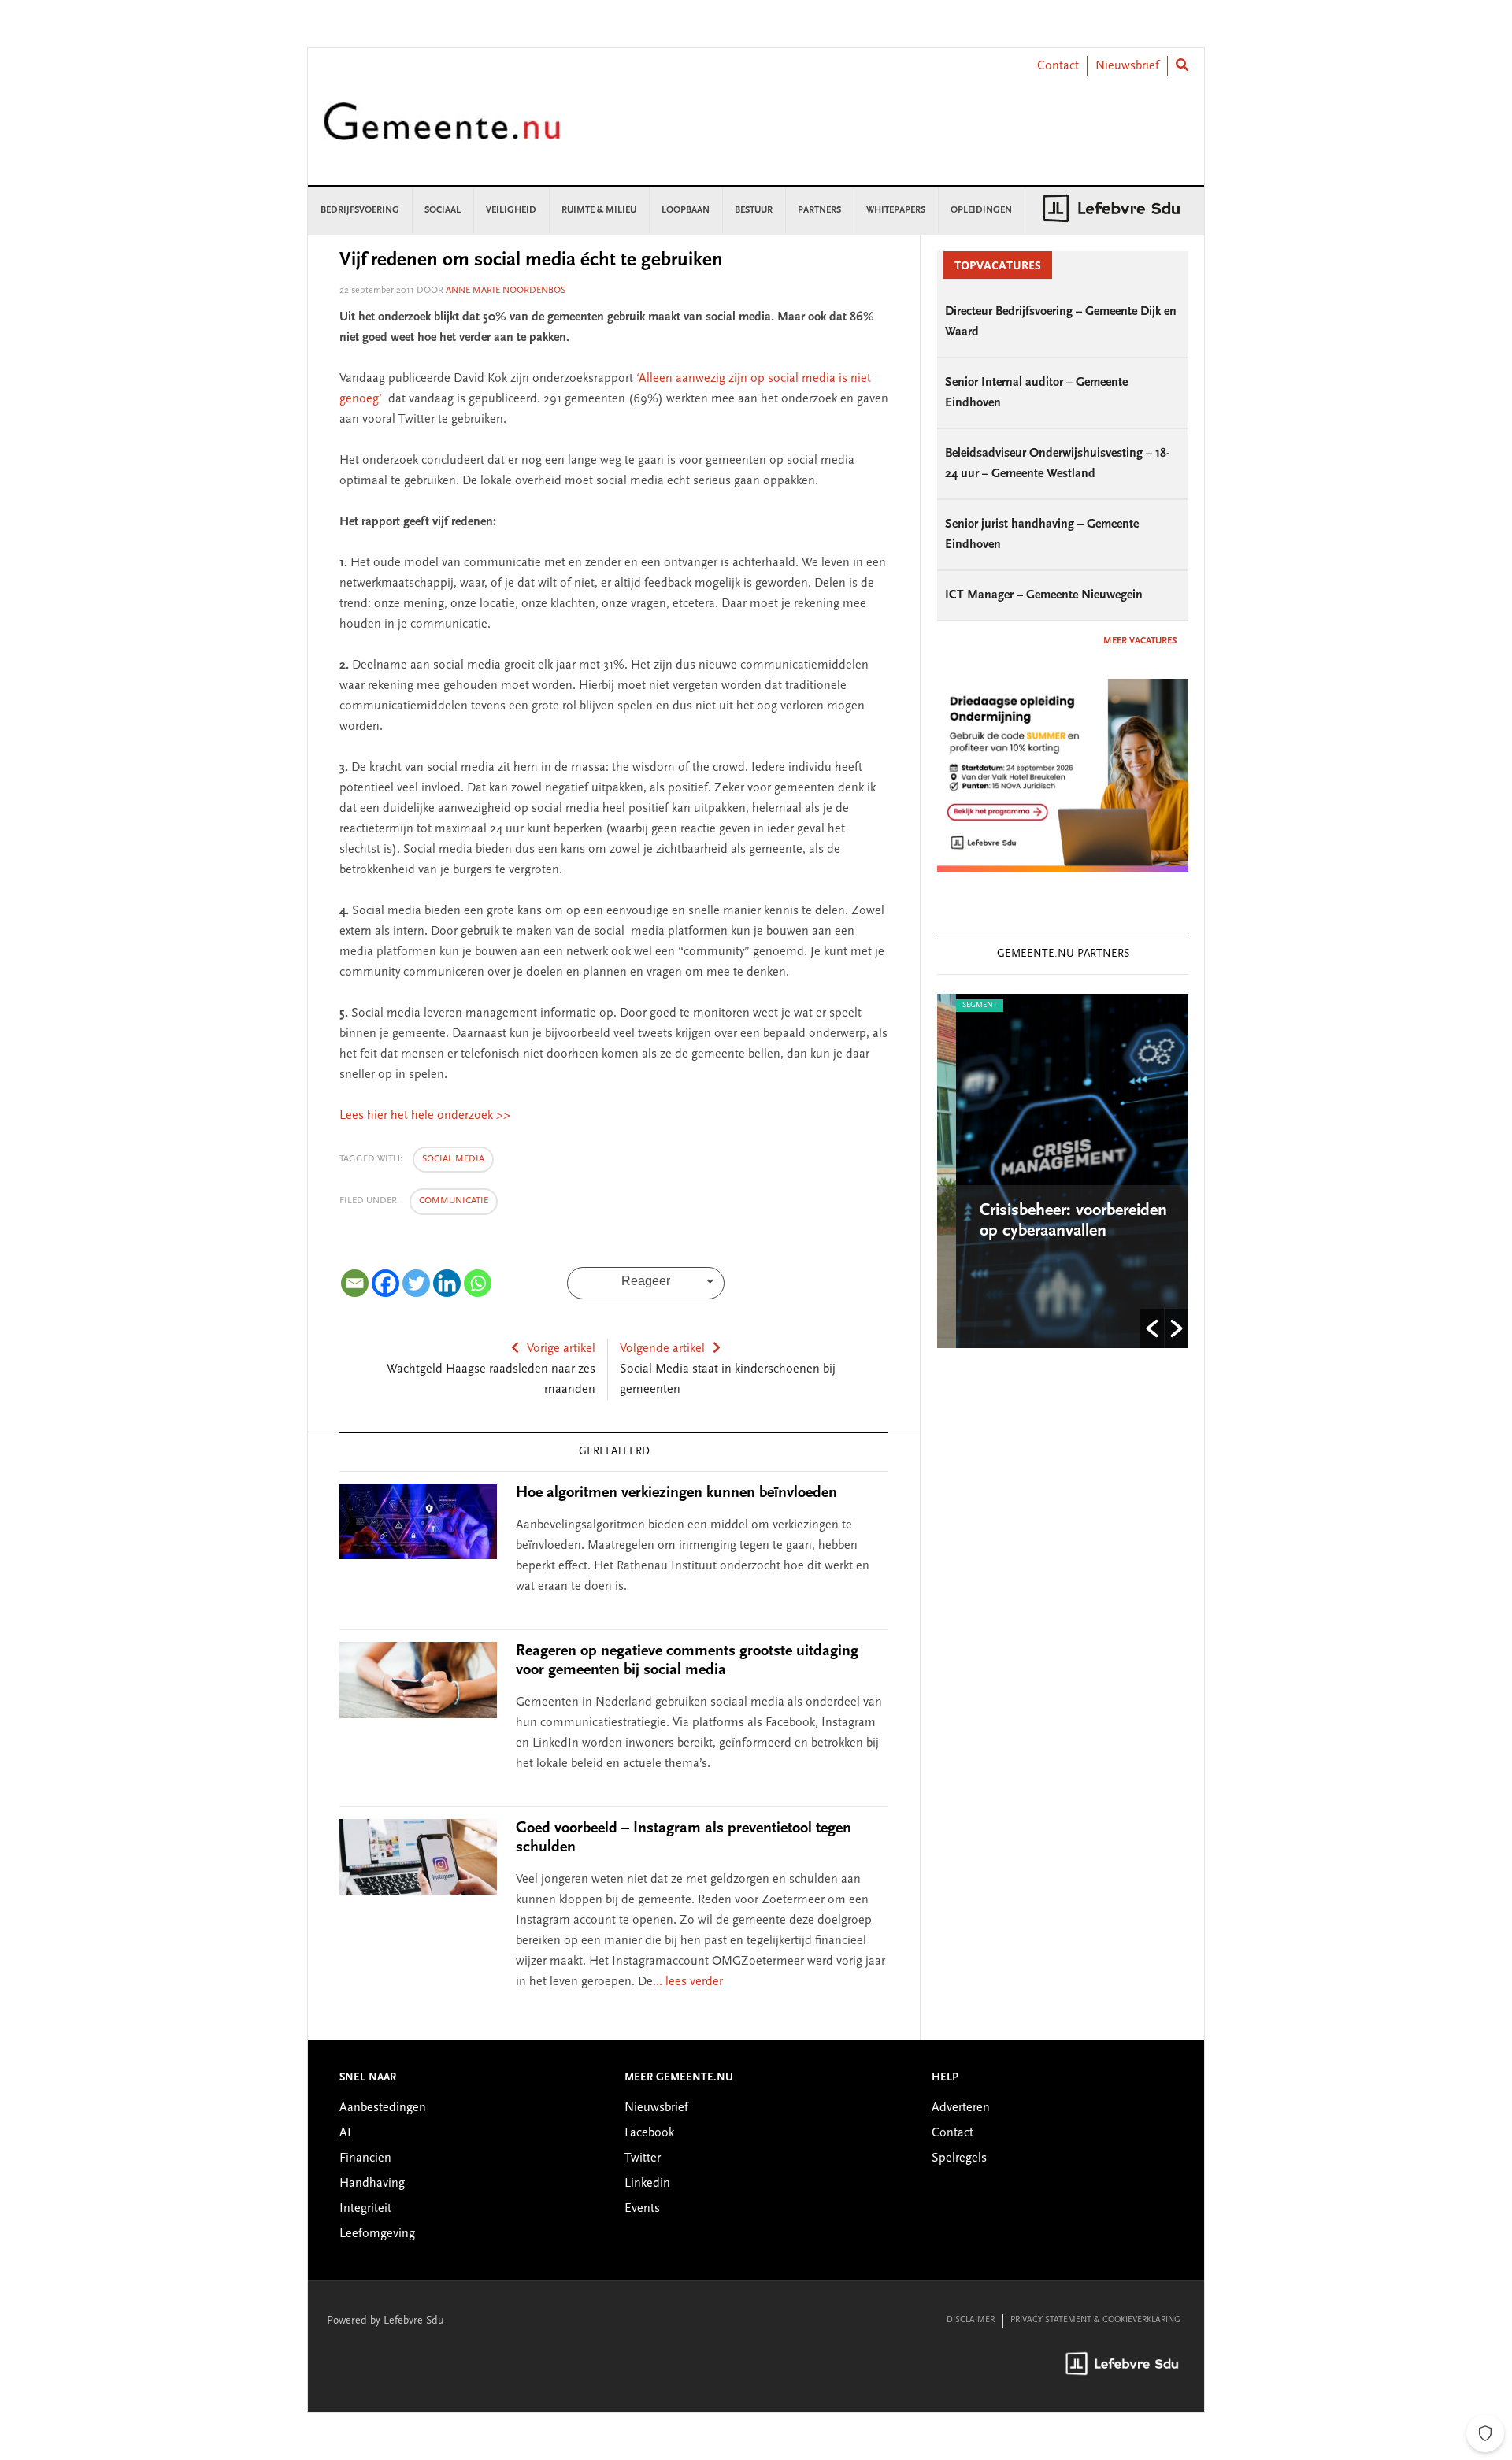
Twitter (643, 2158)
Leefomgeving (377, 2234)
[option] (1063, 1171)
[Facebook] (385, 1283)
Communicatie (454, 1201)
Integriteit (365, 2209)
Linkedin (647, 2184)
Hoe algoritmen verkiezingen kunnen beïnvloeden (676, 1493)
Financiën (365, 2158)
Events (642, 2209)
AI (345, 2133)
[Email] (355, 1283)
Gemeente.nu (442, 132)
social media (453, 1159)
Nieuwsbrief (1127, 66)
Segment (961, 1006)
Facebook (649, 2133)
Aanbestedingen (383, 2108)
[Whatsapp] (478, 1283)
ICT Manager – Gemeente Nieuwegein (1044, 595)
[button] (1152, 1328)
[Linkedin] (447, 1283)
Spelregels (959, 2158)
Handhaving (372, 2184)
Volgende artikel (662, 1349)
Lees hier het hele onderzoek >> (425, 1116)
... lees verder (688, 1982)
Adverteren (961, 2108)
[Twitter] (416, 1283)
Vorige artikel (561, 1349)
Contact (1058, 66)
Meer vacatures (1140, 641)
